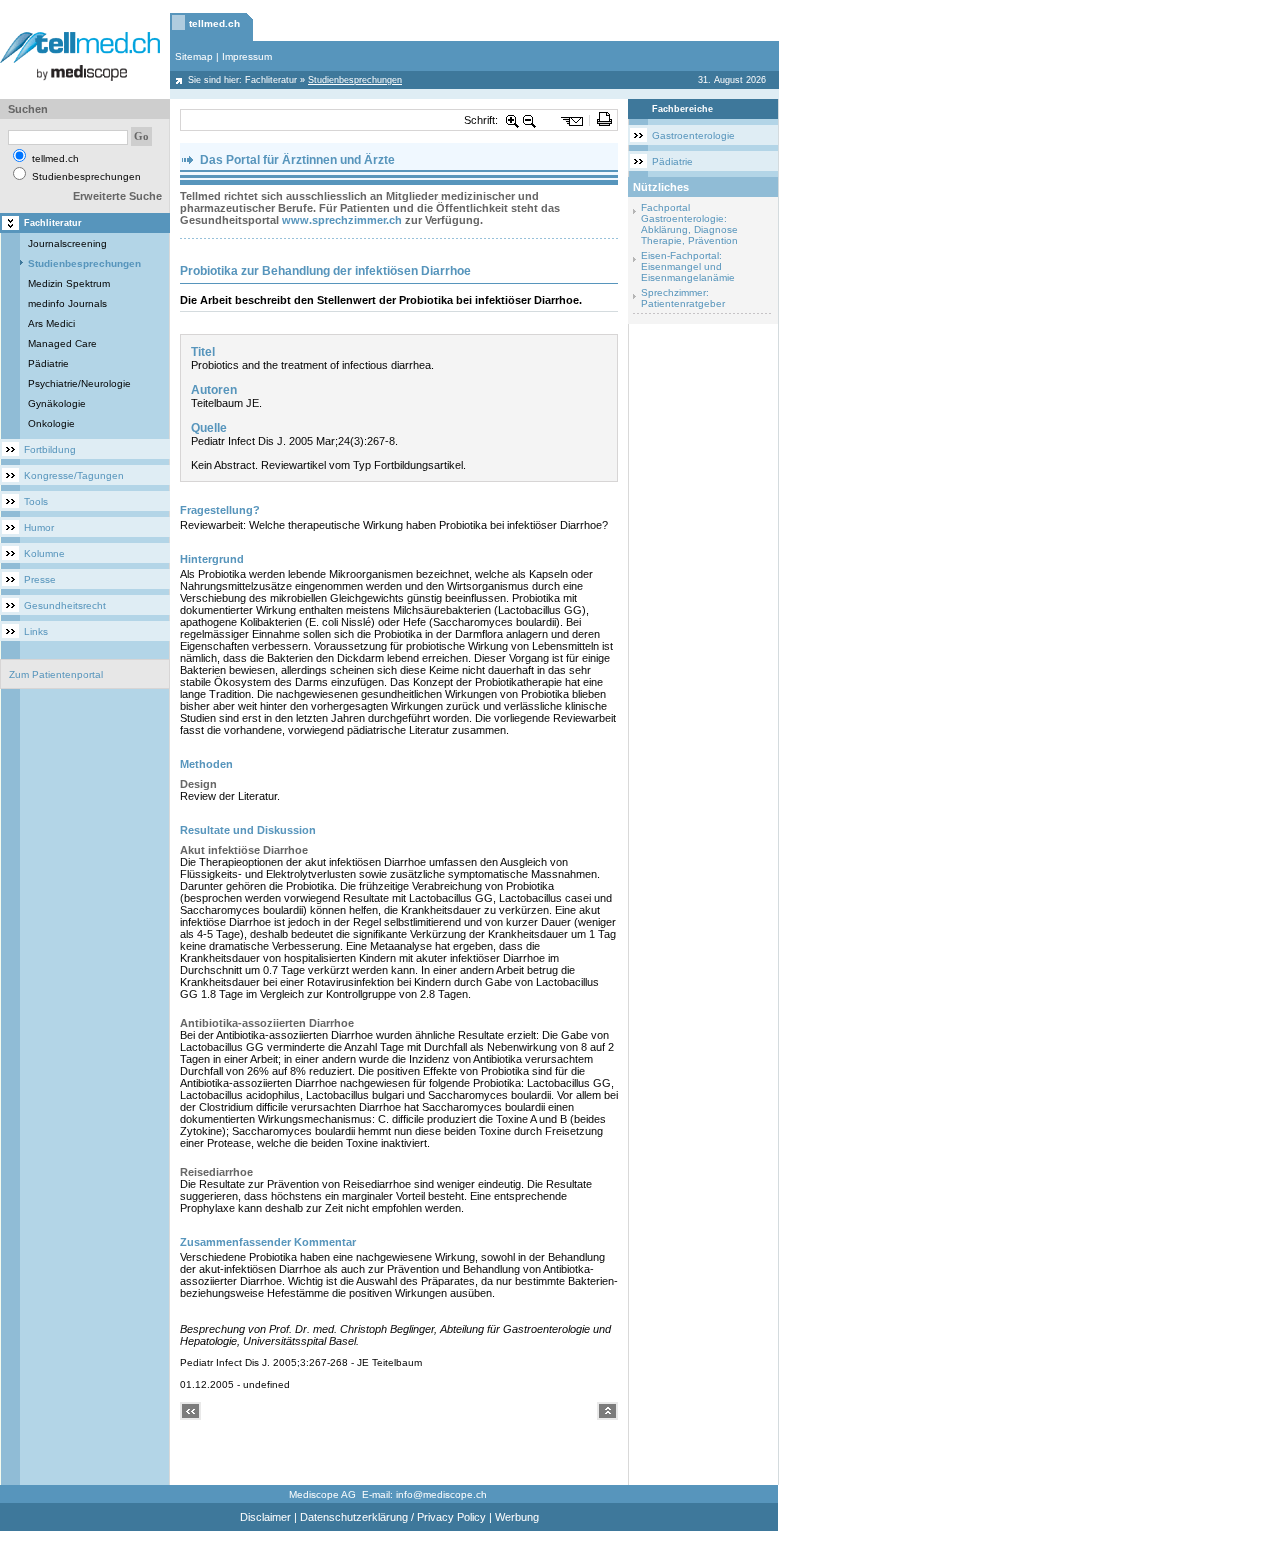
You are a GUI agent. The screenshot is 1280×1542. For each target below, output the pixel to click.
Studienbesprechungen (84, 263)
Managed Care (62, 343)
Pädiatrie (48, 363)
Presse (40, 579)
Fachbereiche (682, 109)
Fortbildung (50, 449)
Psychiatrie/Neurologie (79, 383)
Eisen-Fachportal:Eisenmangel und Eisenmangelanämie (688, 266)
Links (36, 631)
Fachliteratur (271, 80)
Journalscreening (67, 243)
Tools (36, 501)
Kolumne (44, 553)
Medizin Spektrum (69, 283)
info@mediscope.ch (441, 1494)
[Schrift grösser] (513, 120)
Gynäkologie (57, 403)
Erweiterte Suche (117, 196)
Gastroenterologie (693, 135)
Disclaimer (265, 1517)
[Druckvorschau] (604, 120)
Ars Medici (51, 323)
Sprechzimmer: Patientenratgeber (683, 298)
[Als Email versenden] (572, 120)
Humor (39, 527)
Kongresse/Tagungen (74, 475)
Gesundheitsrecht (65, 605)
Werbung (517, 1517)
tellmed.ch (214, 23)
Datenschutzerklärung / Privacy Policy (393, 1517)
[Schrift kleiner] (530, 120)
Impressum (247, 56)
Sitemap (194, 56)
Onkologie (51, 423)
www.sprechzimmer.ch (342, 220)
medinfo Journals (67, 303)
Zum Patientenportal (56, 674)
